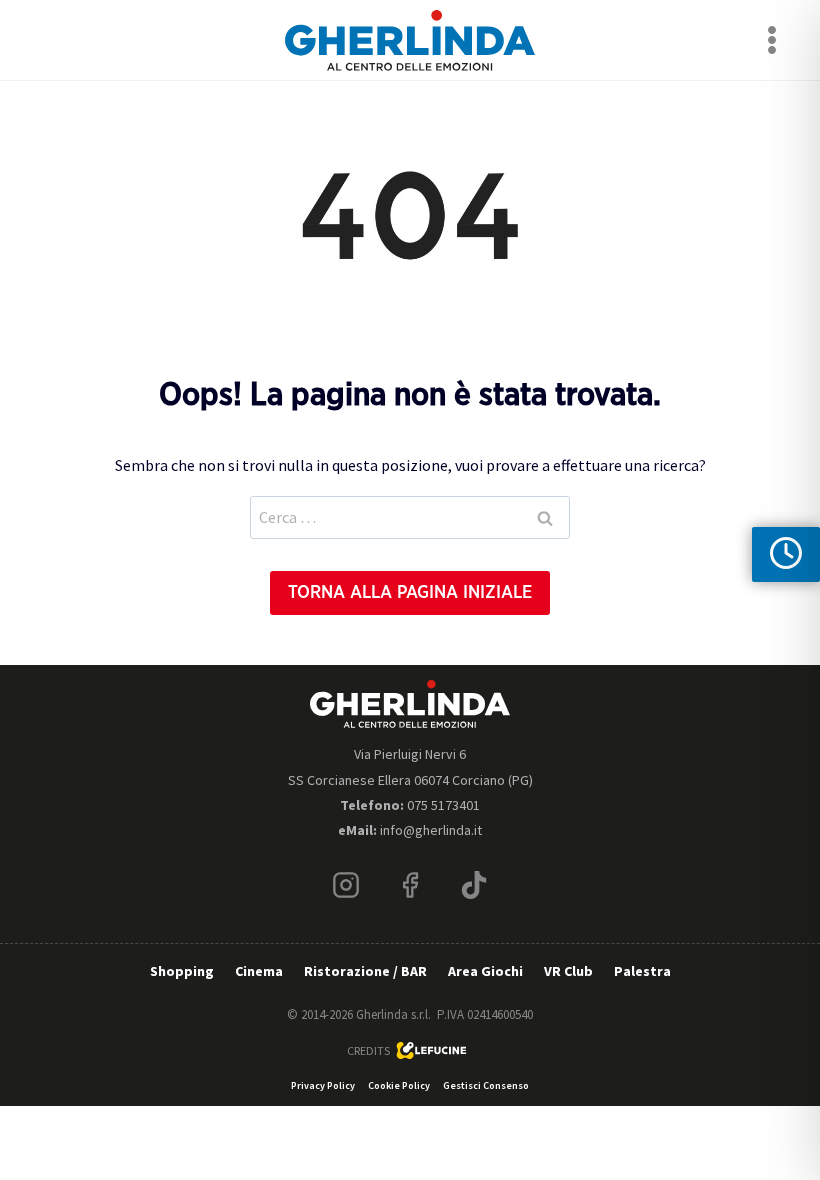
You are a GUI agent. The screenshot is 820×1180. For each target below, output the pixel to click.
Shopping (182, 971)
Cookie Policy (399, 1085)
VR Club (568, 971)
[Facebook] (410, 885)
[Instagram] (346, 885)
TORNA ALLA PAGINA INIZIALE (410, 593)
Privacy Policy (323, 1085)
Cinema (259, 971)
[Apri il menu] (771, 39)
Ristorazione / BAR (365, 971)
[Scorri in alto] (788, 1103)
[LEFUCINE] (432, 1051)
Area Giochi (485, 971)
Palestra (642, 971)
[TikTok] (474, 885)
